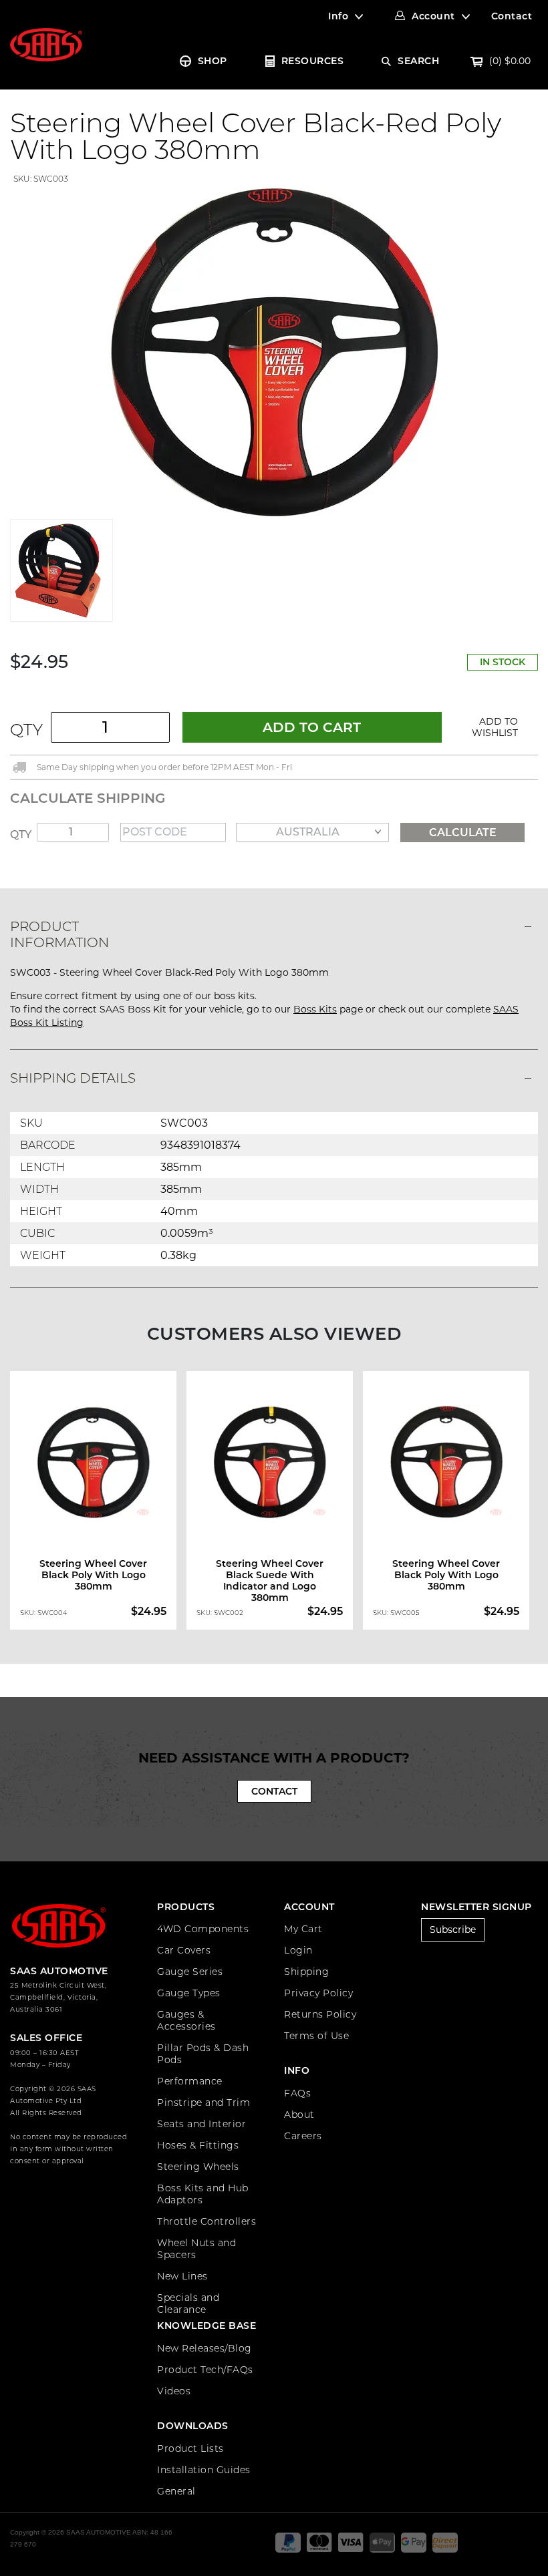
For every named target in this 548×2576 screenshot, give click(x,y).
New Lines (182, 2276)
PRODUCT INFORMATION (59, 934)
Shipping (306, 1972)
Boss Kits (315, 1009)
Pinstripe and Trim (203, 2102)
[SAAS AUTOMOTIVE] (46, 44)
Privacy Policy (318, 1993)
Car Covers (184, 1950)
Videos (174, 2391)
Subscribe (453, 1929)
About (299, 2114)
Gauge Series (190, 1972)
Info (338, 16)
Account (433, 16)
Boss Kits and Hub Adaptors (203, 2194)
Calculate (463, 833)
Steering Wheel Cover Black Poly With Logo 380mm (93, 1575)
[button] (495, 727)
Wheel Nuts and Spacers (196, 2249)
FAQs (297, 2093)
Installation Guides (204, 2470)
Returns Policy (320, 2014)
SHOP (213, 61)
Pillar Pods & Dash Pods (203, 2054)
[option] (98, 1501)
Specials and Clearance (188, 2304)
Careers (303, 2136)
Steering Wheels (198, 2167)
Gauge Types (189, 1993)
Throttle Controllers (207, 2221)
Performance (190, 2081)
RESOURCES (313, 61)
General (176, 2491)
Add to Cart (312, 727)
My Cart (303, 1929)
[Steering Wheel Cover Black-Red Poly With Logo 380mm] (274, 351)
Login (298, 1950)
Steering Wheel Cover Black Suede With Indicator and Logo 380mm (270, 1581)
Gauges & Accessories (186, 2020)
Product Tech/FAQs (205, 2370)
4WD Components (203, 1929)
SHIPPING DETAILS (73, 1078)
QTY (26, 730)
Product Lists (190, 2448)
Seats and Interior (201, 2124)
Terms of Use (316, 2036)
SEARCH (418, 61)
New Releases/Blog (204, 2348)
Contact (512, 16)
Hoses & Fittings (198, 2145)
